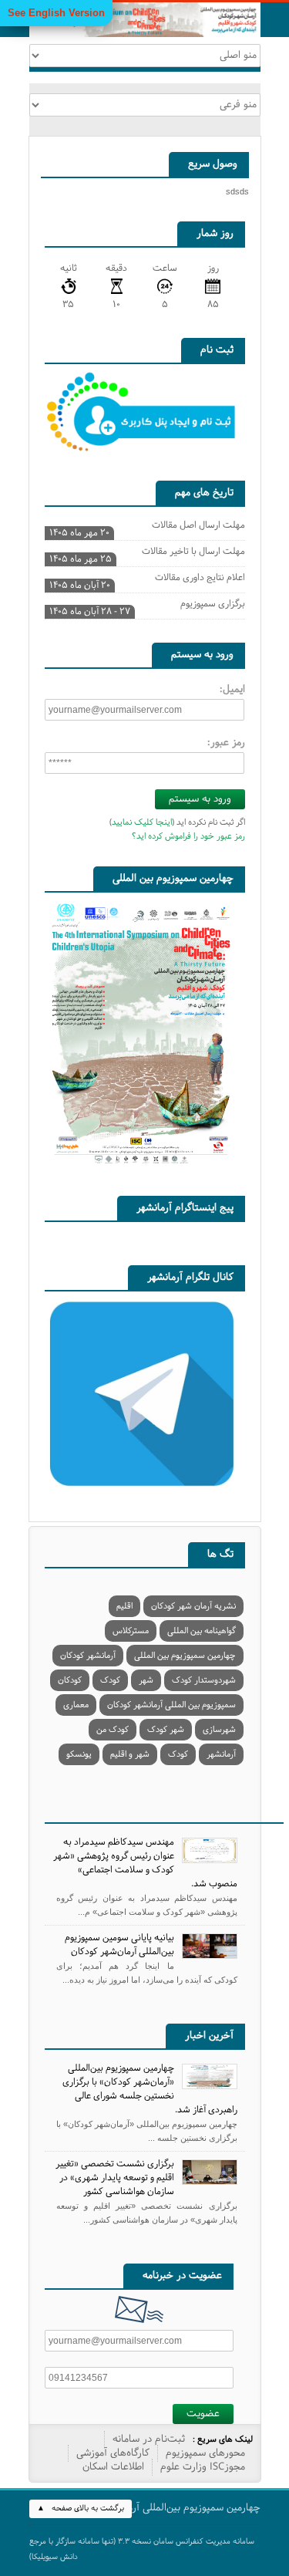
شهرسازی (219, 1730)
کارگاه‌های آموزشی (113, 2453)
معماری (76, 1705)
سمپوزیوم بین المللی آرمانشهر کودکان (171, 1705)
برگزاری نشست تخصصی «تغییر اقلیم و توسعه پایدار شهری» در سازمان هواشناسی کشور (115, 2178)
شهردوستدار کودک (204, 1680)
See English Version (56, 13)
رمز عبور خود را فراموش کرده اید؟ (188, 836)
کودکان (70, 1680)
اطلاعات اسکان (113, 2467)
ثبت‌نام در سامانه (149, 2439)
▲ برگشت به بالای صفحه (81, 2508)
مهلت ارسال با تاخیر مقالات (147, 553)
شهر (146, 1680)
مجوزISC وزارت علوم (203, 2467)
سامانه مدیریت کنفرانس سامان (204, 2542)
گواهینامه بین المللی (202, 1631)
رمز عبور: (226, 743)
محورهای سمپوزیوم (205, 2453)
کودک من (113, 1730)
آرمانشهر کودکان (88, 1656)
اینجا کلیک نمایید (142, 822)
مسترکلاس (131, 1631)
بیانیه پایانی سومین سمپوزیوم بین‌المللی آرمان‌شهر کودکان (119, 1945)
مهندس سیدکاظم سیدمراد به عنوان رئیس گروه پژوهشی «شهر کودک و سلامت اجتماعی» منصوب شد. (145, 1863)
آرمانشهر (221, 1754)
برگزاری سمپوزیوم (147, 606)
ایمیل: (232, 690)
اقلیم (124, 1606)
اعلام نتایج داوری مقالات (147, 579)
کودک (110, 1680)
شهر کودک (166, 1730)
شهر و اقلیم (130, 1754)
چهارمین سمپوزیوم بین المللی (185, 1656)
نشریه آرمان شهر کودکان (193, 1606)
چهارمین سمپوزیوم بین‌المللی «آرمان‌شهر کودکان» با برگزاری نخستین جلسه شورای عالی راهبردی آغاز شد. (150, 2089)
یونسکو (79, 1754)
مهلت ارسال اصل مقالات (147, 527)
